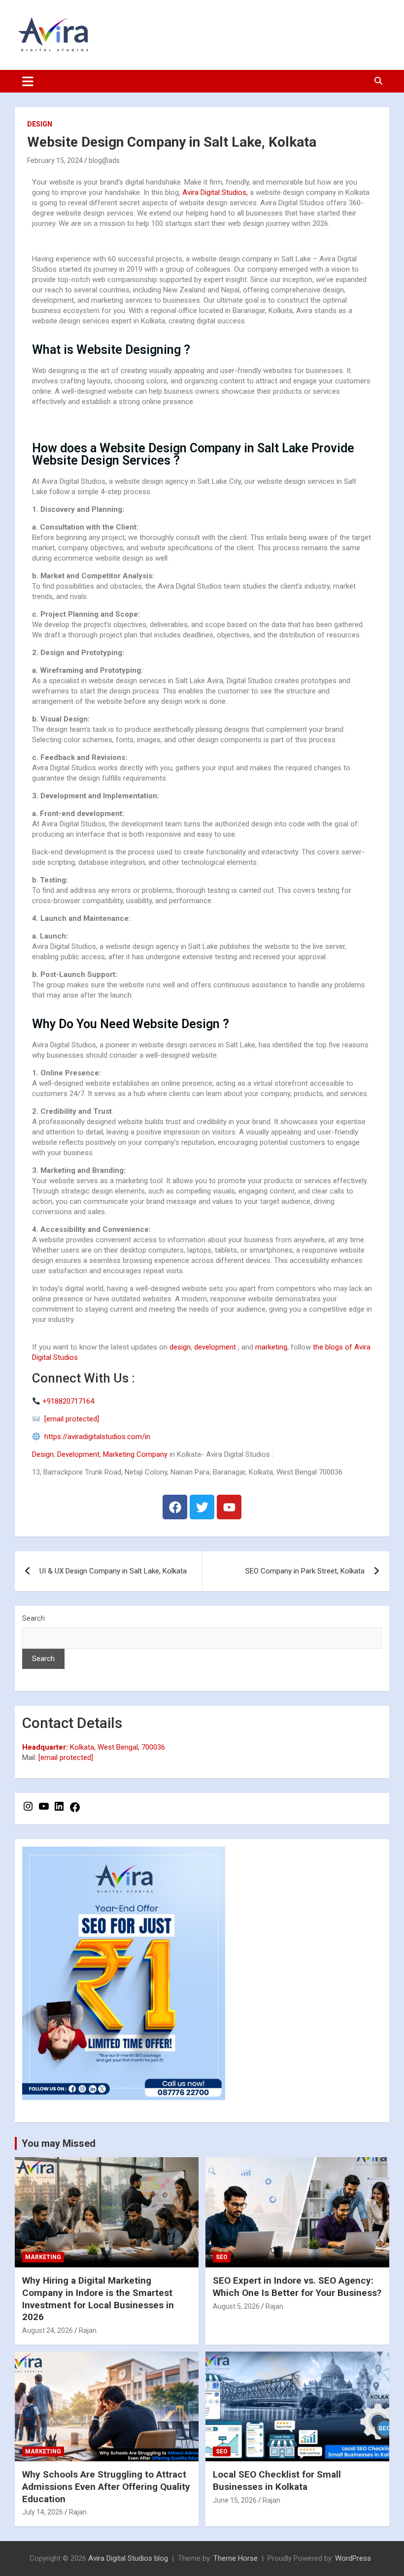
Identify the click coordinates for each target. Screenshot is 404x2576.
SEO (222, 2257)
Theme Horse (236, 2558)
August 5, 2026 (236, 2306)
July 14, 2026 (43, 2512)
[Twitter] (202, 1507)
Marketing (43, 2257)
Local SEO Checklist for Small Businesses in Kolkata (277, 2481)
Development (78, 1454)
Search (34, 1618)
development (215, 1347)
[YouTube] (44, 1810)
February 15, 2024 (55, 160)
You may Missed (59, 2143)
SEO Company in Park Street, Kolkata (305, 1571)
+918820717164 (68, 1401)
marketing (271, 1347)
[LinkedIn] (59, 1810)
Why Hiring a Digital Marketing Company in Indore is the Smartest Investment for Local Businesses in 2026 (98, 2299)
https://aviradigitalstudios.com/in (95, 1437)
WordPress (353, 2558)
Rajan (88, 2330)
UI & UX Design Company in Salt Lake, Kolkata (113, 1571)
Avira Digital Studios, (215, 192)
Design (40, 124)
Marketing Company (135, 1454)
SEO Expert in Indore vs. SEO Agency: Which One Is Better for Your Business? (297, 2287)
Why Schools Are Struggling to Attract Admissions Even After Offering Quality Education (106, 2486)
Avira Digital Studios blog (128, 2558)
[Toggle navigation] (28, 81)
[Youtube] (229, 1507)
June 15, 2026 (235, 2500)
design (179, 1347)
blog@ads (104, 160)
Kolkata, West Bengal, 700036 (94, 1747)
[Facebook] (175, 1507)
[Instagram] (28, 1810)
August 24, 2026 (48, 2330)
